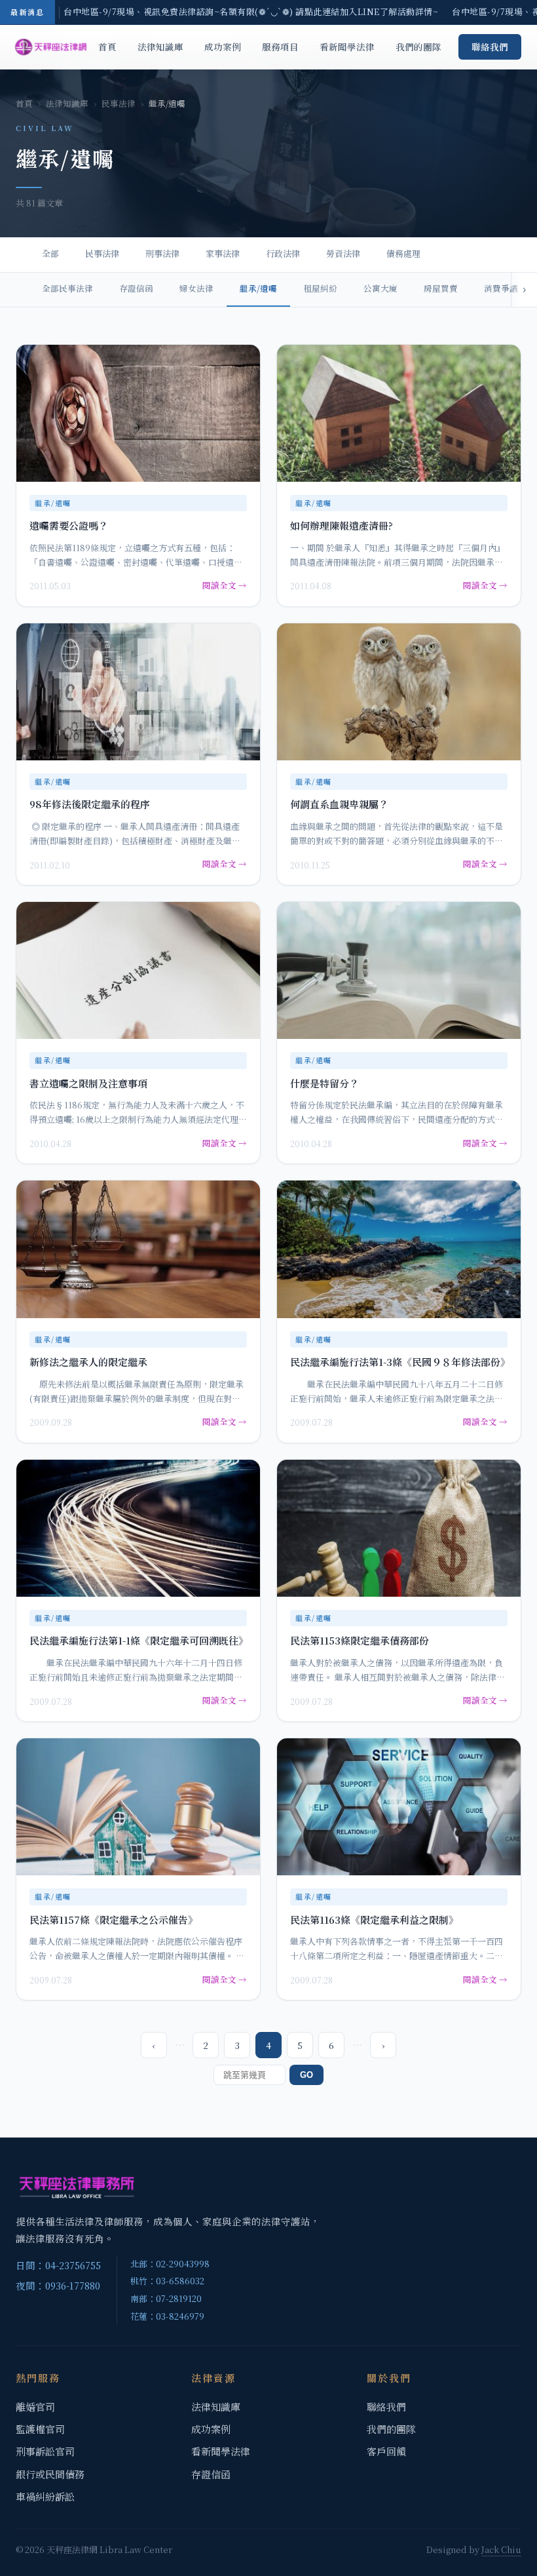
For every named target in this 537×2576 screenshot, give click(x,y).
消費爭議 (501, 288)
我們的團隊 (418, 47)
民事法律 (119, 104)
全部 (50, 253)
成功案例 (223, 47)
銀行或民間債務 (50, 2474)
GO (306, 2075)
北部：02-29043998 (170, 2264)
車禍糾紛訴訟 (45, 2496)
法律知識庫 (160, 47)
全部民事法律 (67, 288)
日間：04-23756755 (58, 2265)
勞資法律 (343, 253)
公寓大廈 (380, 288)
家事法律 (223, 253)
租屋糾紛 (320, 288)
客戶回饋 (386, 2451)
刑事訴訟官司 (45, 2451)
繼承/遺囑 (258, 288)
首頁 (107, 47)
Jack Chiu (501, 2549)
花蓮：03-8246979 (167, 2316)
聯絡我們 (490, 47)
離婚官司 (35, 2407)
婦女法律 (196, 288)
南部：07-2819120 (166, 2298)
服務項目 (280, 47)
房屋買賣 (441, 288)
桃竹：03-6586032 (167, 2281)
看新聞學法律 (347, 47)
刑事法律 (162, 253)
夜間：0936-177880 (58, 2285)
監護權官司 (40, 2429)
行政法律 (283, 253)
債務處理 (403, 253)
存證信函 (136, 288)
